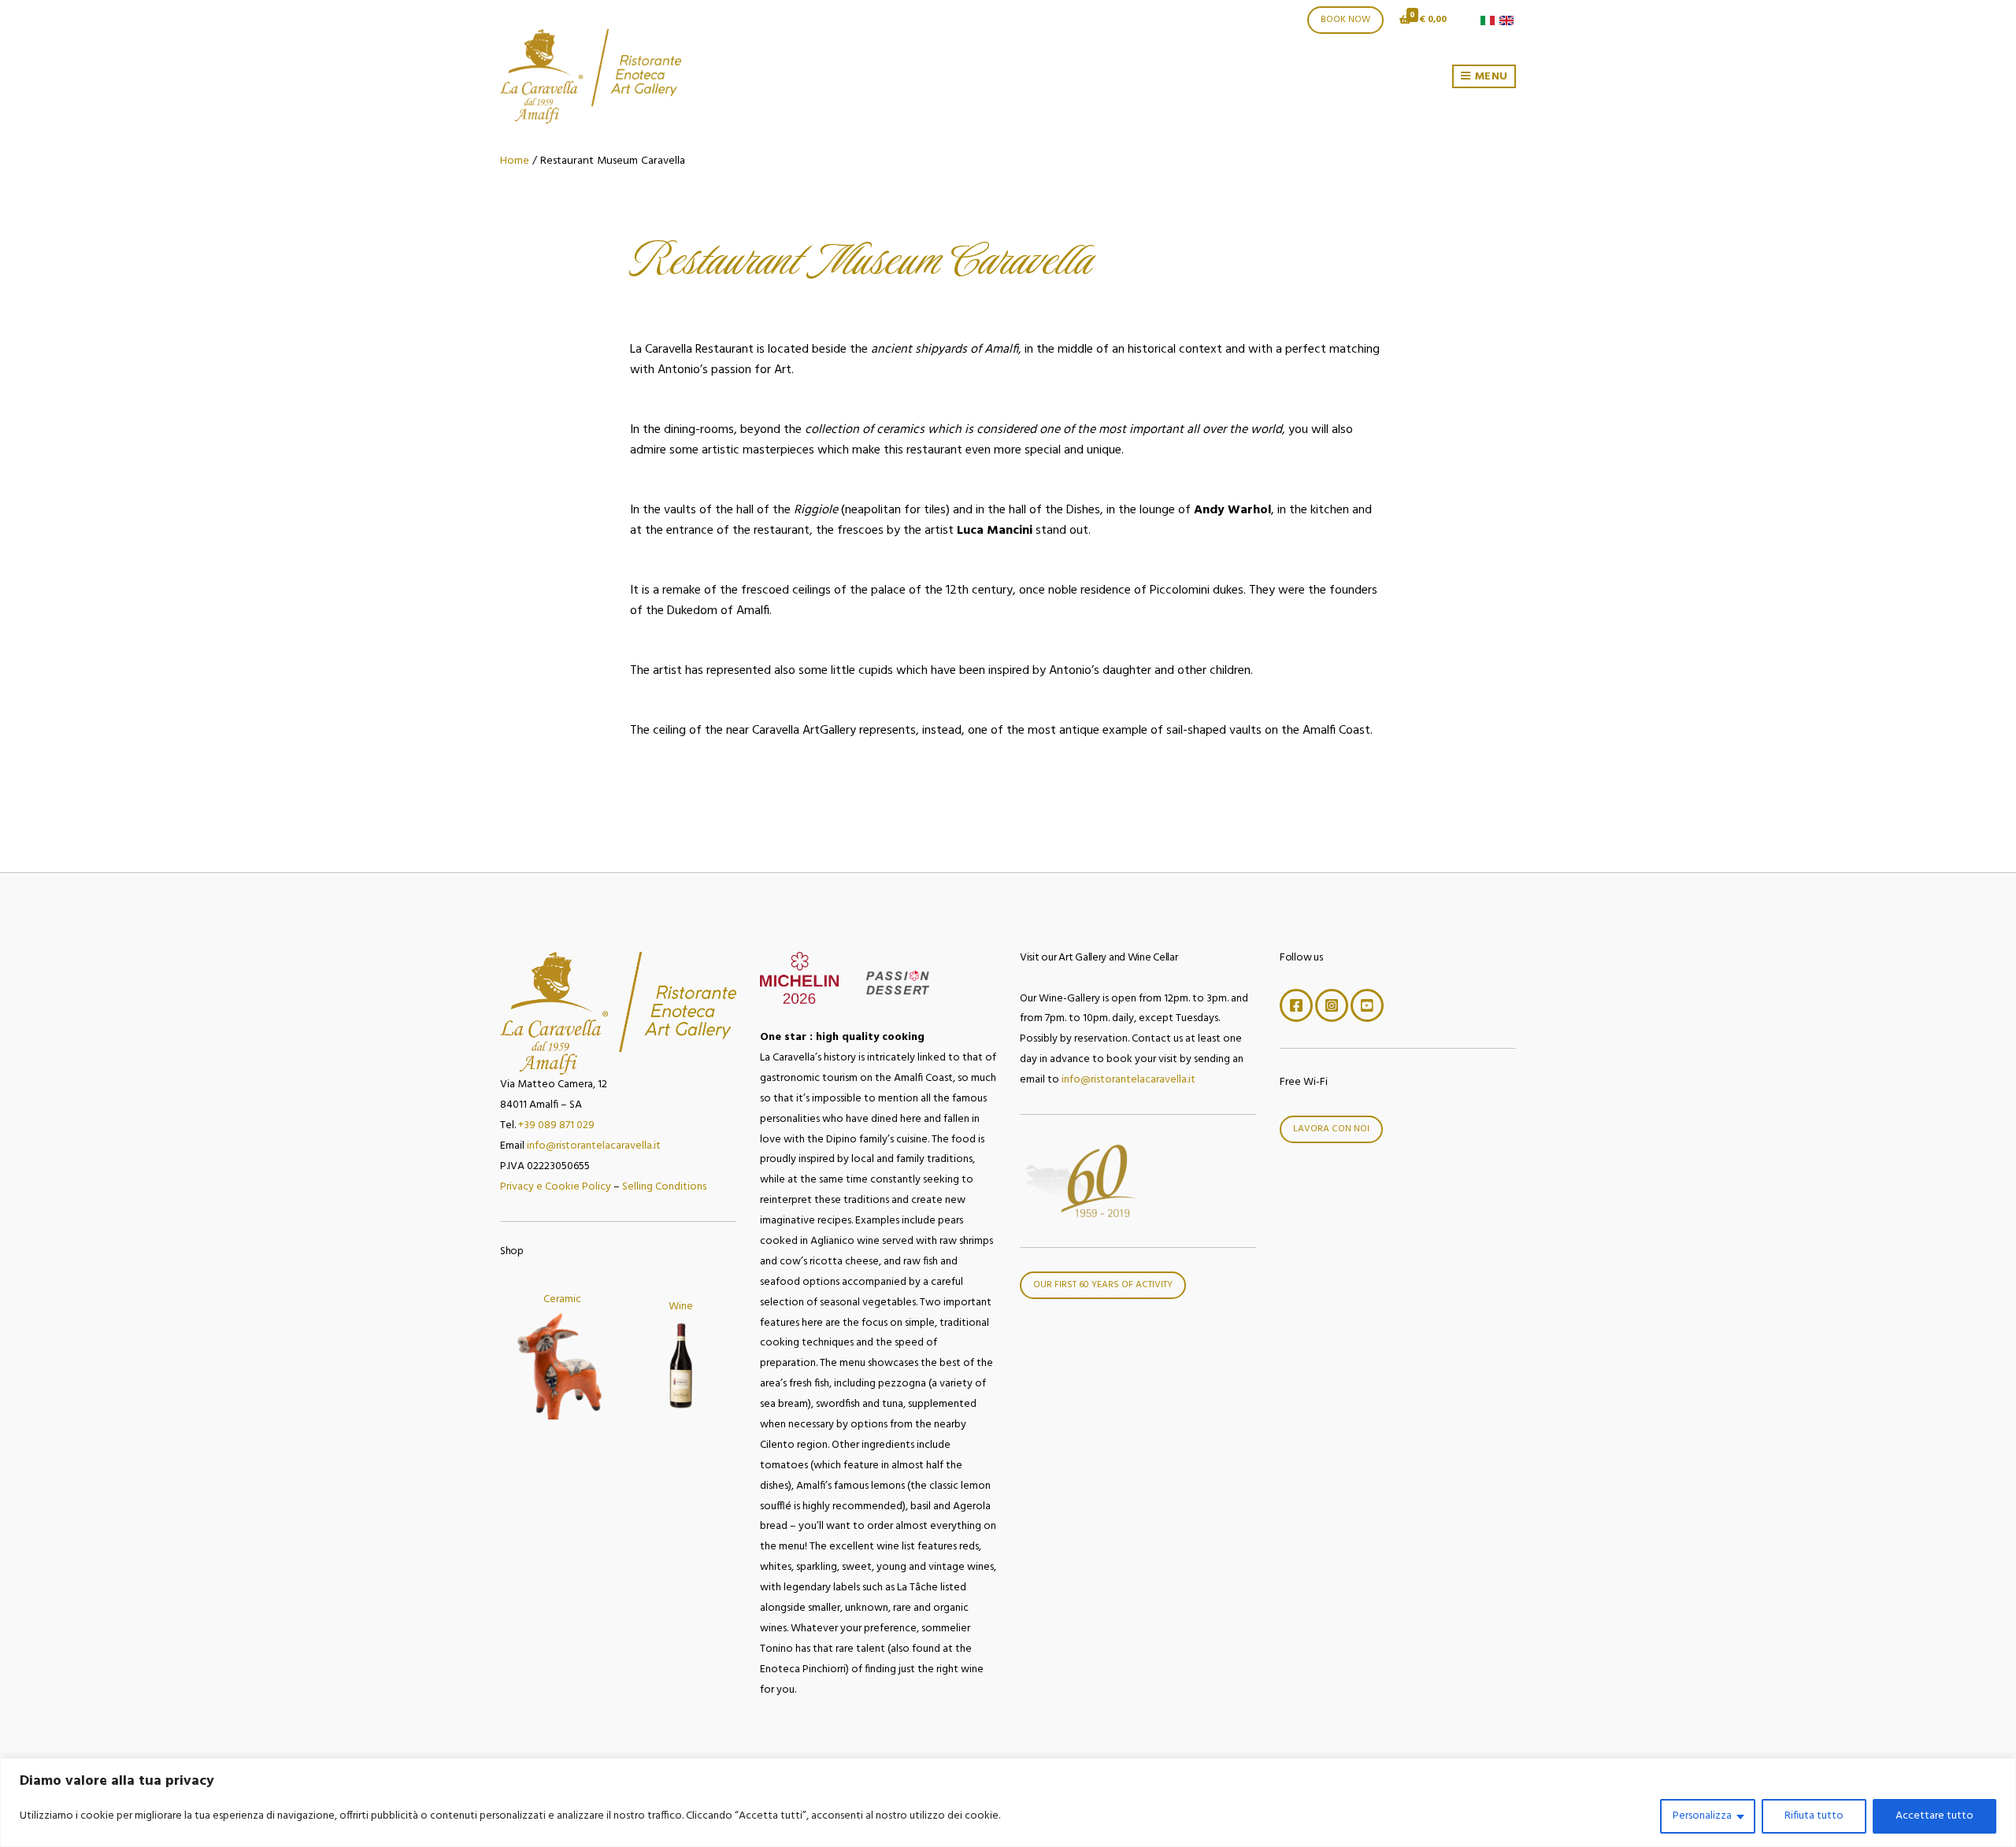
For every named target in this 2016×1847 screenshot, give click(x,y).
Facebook (1296, 1005)
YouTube (1367, 1005)
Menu (1490, 77)
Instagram (1332, 1005)
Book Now (1345, 20)
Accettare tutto (1934, 1816)
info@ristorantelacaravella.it (594, 1146)
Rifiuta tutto (1814, 1816)
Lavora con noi (1331, 1129)
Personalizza (1702, 1816)
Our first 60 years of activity (1103, 1285)
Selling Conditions (664, 1187)
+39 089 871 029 (556, 1125)
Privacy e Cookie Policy (556, 1187)
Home (515, 161)
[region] (1008, 1803)
